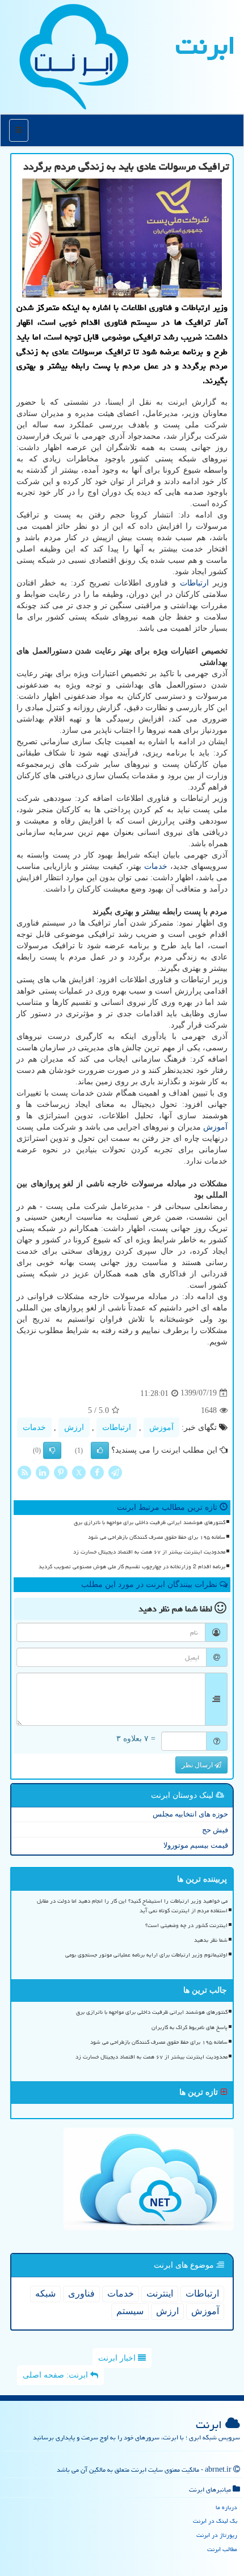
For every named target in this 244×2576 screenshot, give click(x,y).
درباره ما (226, 2507)
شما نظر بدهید (211, 1940)
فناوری (81, 2293)
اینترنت (160, 2293)
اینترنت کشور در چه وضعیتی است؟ (186, 1925)
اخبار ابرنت (118, 2358)
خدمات (156, 866)
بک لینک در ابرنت (215, 2521)
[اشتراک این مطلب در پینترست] (61, 1472)
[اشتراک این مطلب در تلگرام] (115, 1472)
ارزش (74, 1427)
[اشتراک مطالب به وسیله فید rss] (24, 1472)
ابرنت (205, 45)
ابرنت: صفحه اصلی (56, 2375)
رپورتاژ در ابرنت (217, 2535)
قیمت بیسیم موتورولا (196, 1845)
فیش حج (215, 1830)
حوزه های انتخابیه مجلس (190, 1814)
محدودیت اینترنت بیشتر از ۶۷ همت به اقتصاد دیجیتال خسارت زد (149, 1552)
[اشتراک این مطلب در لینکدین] (43, 1472)
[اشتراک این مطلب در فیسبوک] (97, 1472)
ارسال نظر (198, 1765)
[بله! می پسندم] (100, 1450)
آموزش (215, 1127)
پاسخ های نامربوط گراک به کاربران (190, 2027)
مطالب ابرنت (222, 2549)
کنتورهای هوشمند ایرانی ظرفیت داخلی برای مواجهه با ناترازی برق (150, 1522)
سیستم (130, 2311)
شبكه (45, 2293)
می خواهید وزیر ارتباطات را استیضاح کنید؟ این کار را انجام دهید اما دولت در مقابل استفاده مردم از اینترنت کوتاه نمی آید (132, 1906)
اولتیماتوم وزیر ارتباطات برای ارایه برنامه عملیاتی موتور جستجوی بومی (146, 1955)
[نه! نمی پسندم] (52, 1450)
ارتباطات (194, 583)
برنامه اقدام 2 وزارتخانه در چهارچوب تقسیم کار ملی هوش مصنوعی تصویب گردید (132, 1567)
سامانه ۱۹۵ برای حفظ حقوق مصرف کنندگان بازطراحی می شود (157, 1537)
